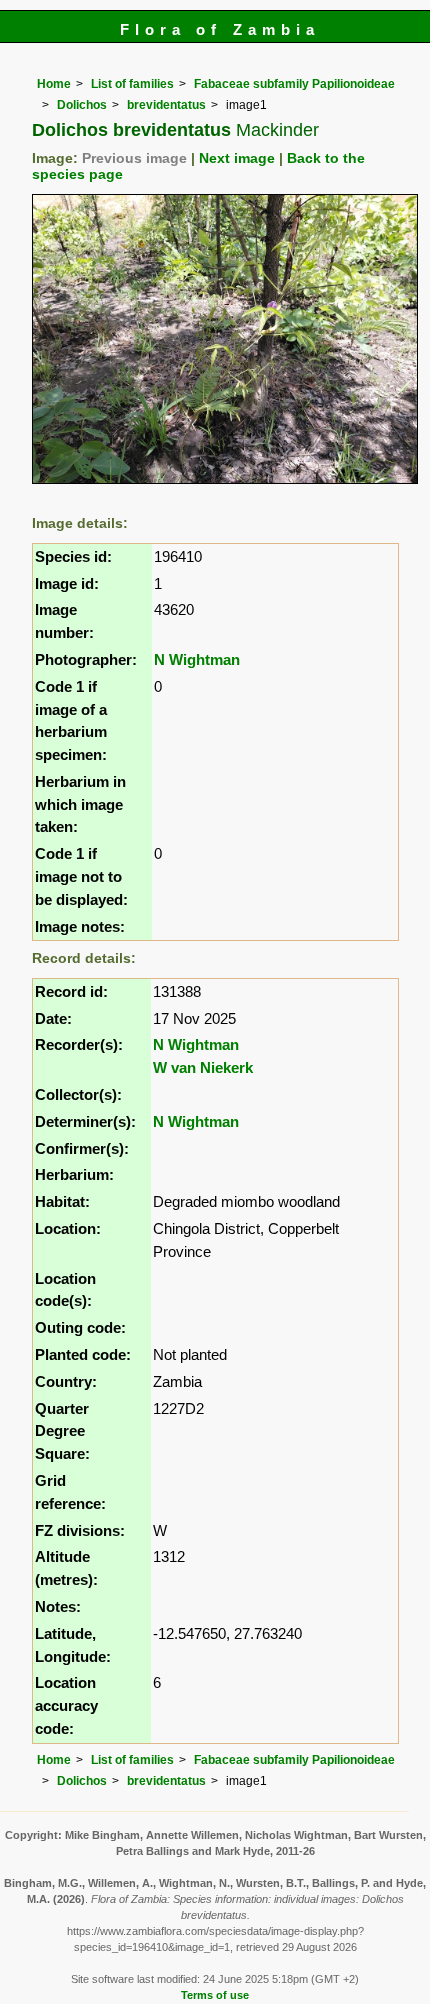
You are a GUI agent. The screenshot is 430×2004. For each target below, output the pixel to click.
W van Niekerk (203, 1067)
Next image (237, 158)
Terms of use (215, 1995)
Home (54, 84)
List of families (132, 84)
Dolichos (82, 105)
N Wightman (197, 659)
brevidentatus (166, 105)
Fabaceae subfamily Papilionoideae (294, 84)
